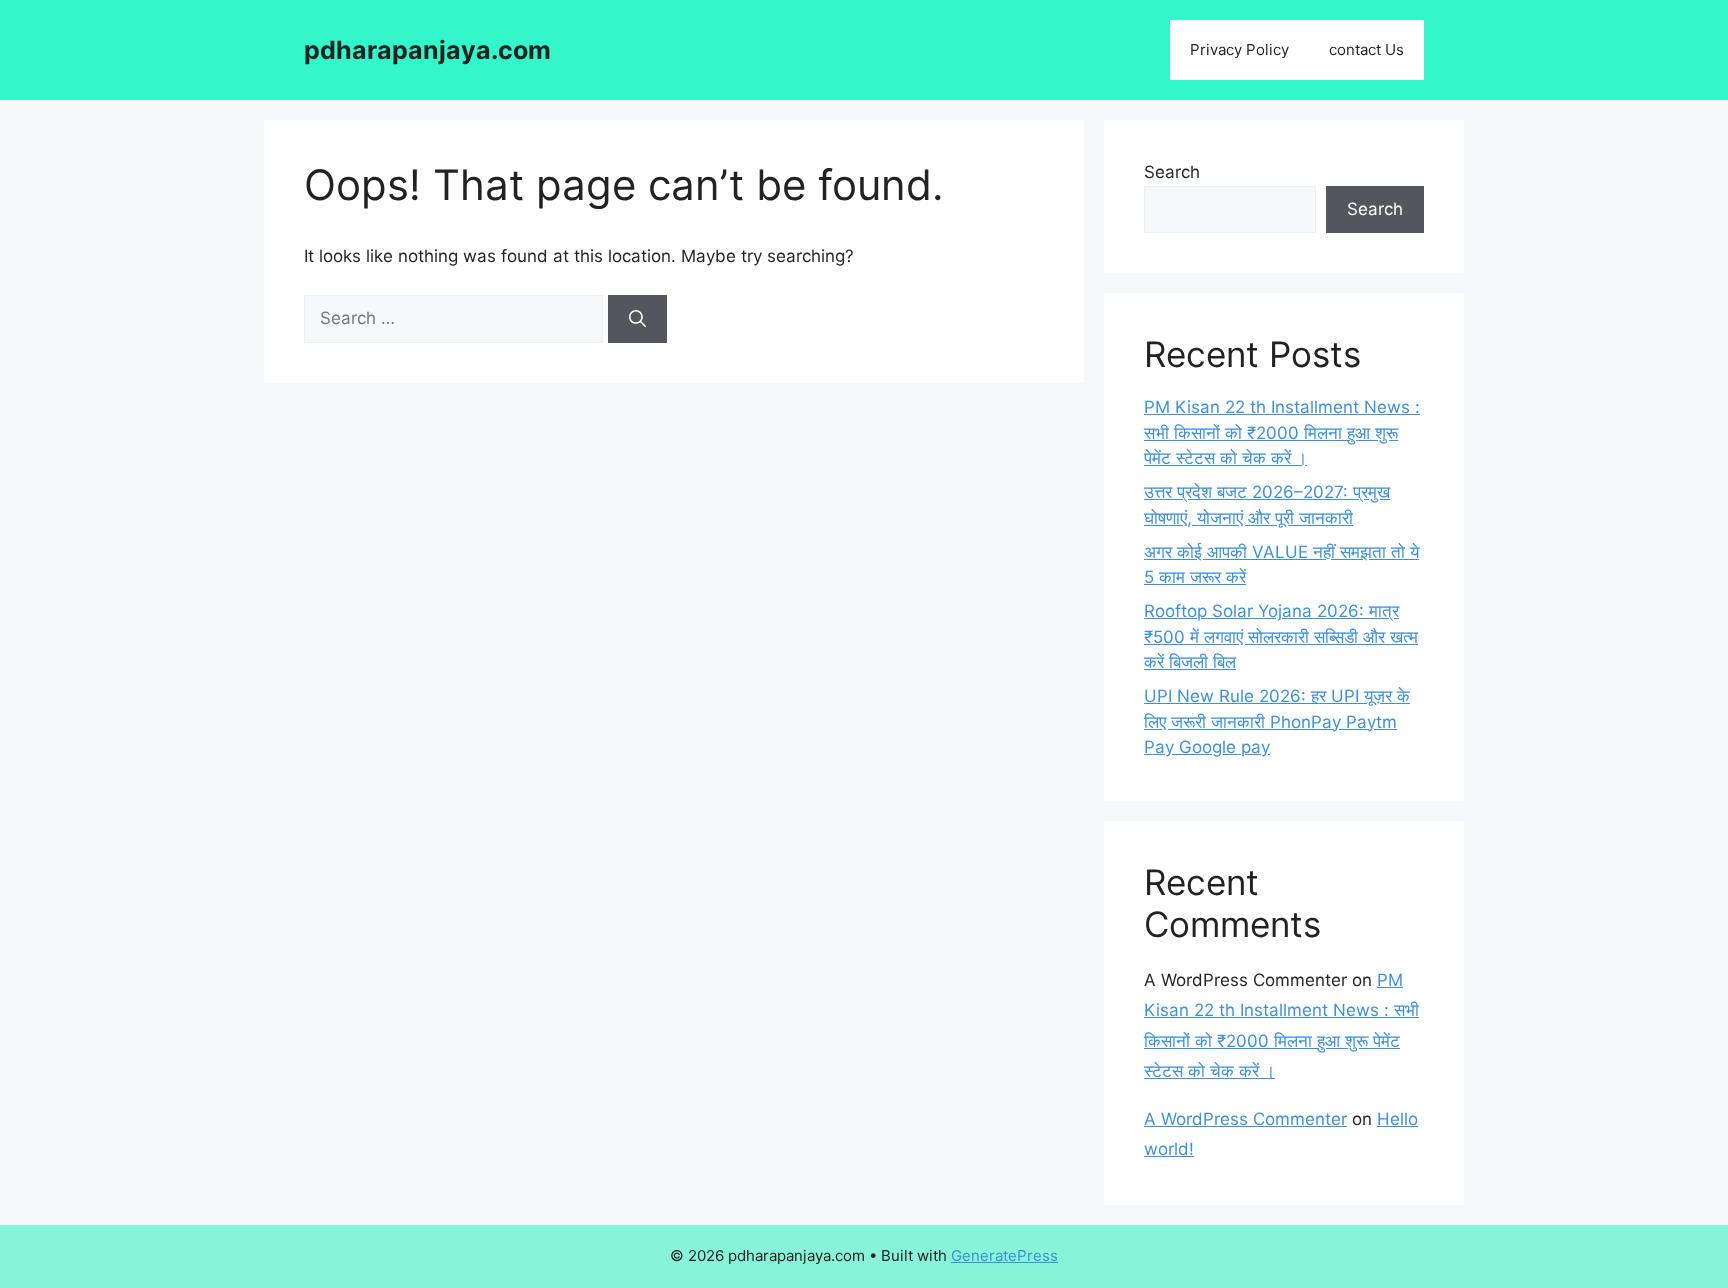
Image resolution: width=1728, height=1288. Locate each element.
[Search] (637, 319)
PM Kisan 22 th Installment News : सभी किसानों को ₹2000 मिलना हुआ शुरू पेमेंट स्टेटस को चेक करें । (1282, 432)
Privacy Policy (1239, 49)
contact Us (1366, 49)
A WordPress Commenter (1245, 1119)
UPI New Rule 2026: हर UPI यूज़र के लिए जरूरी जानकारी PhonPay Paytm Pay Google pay (1277, 721)
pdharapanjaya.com (427, 50)
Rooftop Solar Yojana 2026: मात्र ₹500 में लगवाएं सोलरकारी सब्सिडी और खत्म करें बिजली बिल (1281, 636)
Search (1172, 172)
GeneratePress (1004, 1255)
